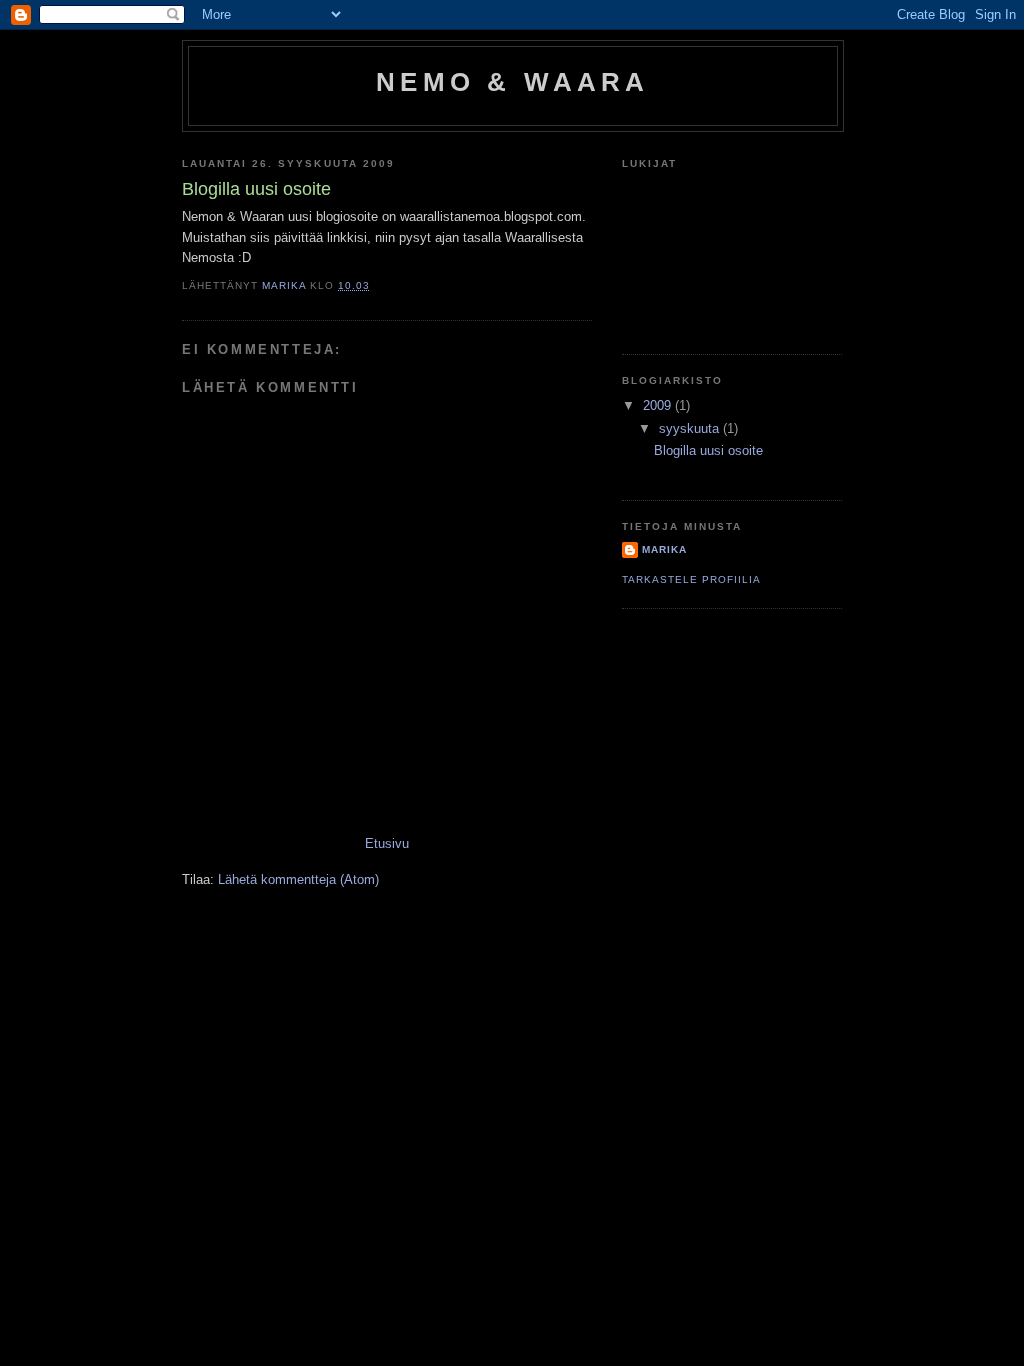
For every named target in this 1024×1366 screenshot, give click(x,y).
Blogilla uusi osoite (708, 450)
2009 (659, 405)
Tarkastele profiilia (691, 579)
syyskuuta (691, 428)
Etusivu (387, 843)
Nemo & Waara (512, 82)
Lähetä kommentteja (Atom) (298, 879)
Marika (664, 549)
